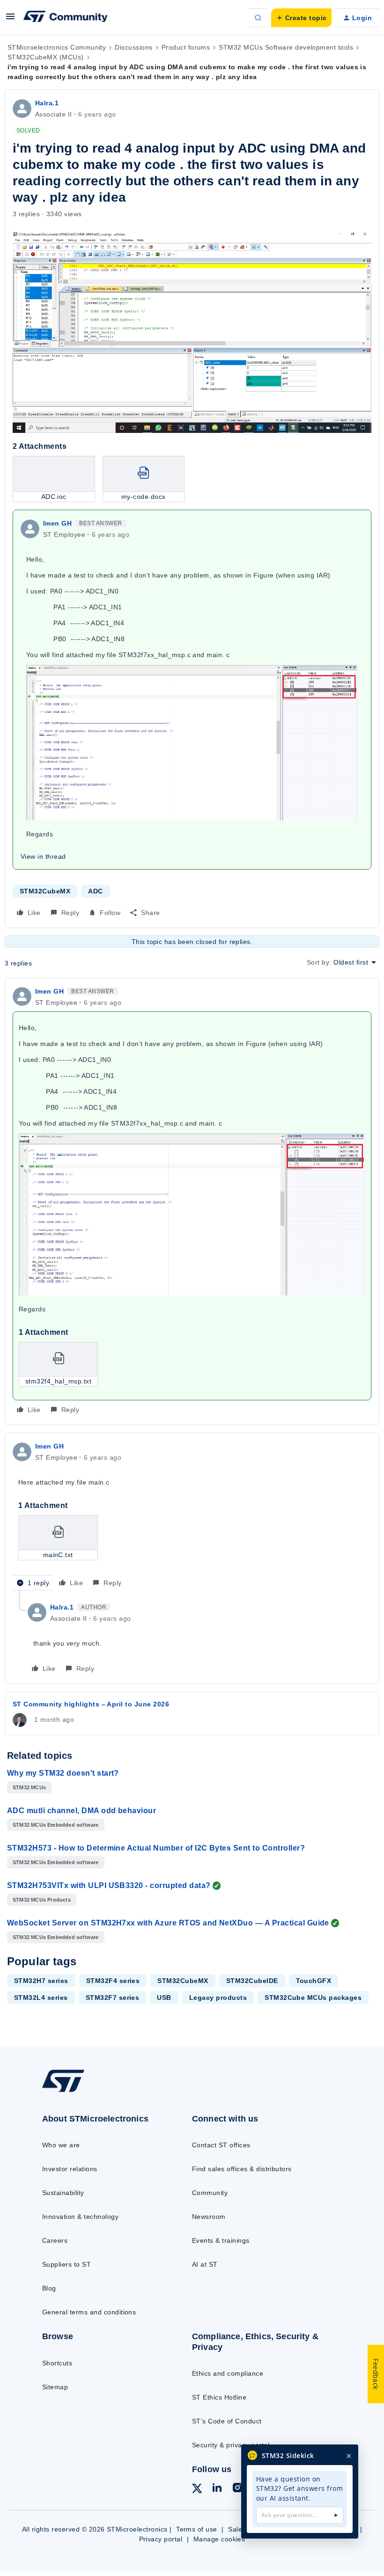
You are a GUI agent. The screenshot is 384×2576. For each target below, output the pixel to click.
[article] (192, 1202)
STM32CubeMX (45, 891)
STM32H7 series (41, 1981)
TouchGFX (314, 1981)
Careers (55, 2240)
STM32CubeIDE (252, 1981)
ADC (95, 891)
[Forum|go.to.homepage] (66, 18)
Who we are (61, 2145)
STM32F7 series (113, 1998)
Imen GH (57, 523)
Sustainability (63, 2193)
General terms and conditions (89, 2312)
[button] (10, 20)
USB (164, 1998)
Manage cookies (219, 2539)
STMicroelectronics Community (57, 47)
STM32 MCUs (29, 1787)
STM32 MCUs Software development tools (286, 47)
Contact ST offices (221, 2145)
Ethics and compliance (228, 2373)
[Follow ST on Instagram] (237, 2489)
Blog (49, 2288)
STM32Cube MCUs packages (313, 1998)
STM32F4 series (113, 1981)
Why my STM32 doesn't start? (63, 1773)
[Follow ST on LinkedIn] (217, 2489)
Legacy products (218, 1998)
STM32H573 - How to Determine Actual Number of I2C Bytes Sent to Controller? (156, 1848)
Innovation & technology (80, 2217)
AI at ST (205, 2264)
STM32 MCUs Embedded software (56, 1825)
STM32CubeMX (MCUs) (46, 57)
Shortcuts (57, 2363)
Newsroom (209, 2217)
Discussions (133, 47)
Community (210, 2193)
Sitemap (55, 2387)
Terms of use (197, 2529)
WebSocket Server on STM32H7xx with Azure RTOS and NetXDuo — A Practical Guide (168, 1923)
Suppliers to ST (66, 2264)
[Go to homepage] (73, 2092)
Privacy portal (161, 2539)
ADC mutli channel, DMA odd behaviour (81, 1811)
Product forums (186, 47)
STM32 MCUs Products (42, 1900)
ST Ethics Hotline (219, 2397)
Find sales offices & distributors (242, 2169)
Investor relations (70, 2169)
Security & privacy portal (231, 2445)
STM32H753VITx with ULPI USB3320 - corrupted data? (109, 1885)
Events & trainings (221, 2240)
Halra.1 (47, 103)
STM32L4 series (41, 1998)
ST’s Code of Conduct (227, 2421)
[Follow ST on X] (197, 2490)
